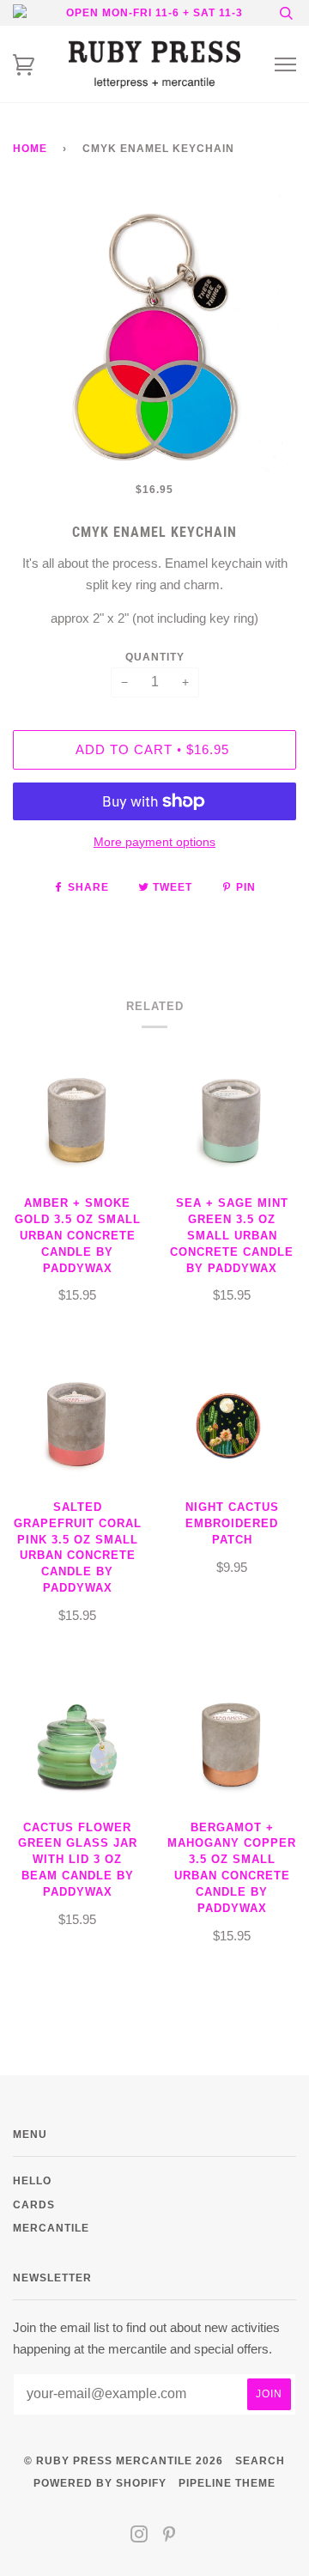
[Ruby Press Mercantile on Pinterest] (170, 2537)
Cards (34, 2205)
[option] (154, 337)
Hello (32, 2180)
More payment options (154, 842)
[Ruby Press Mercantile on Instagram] (139, 2537)
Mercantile (51, 2228)
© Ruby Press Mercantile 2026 (124, 2460)
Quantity (155, 657)
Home (30, 148)
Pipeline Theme (227, 2483)
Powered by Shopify (100, 2483)
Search (260, 2460)
